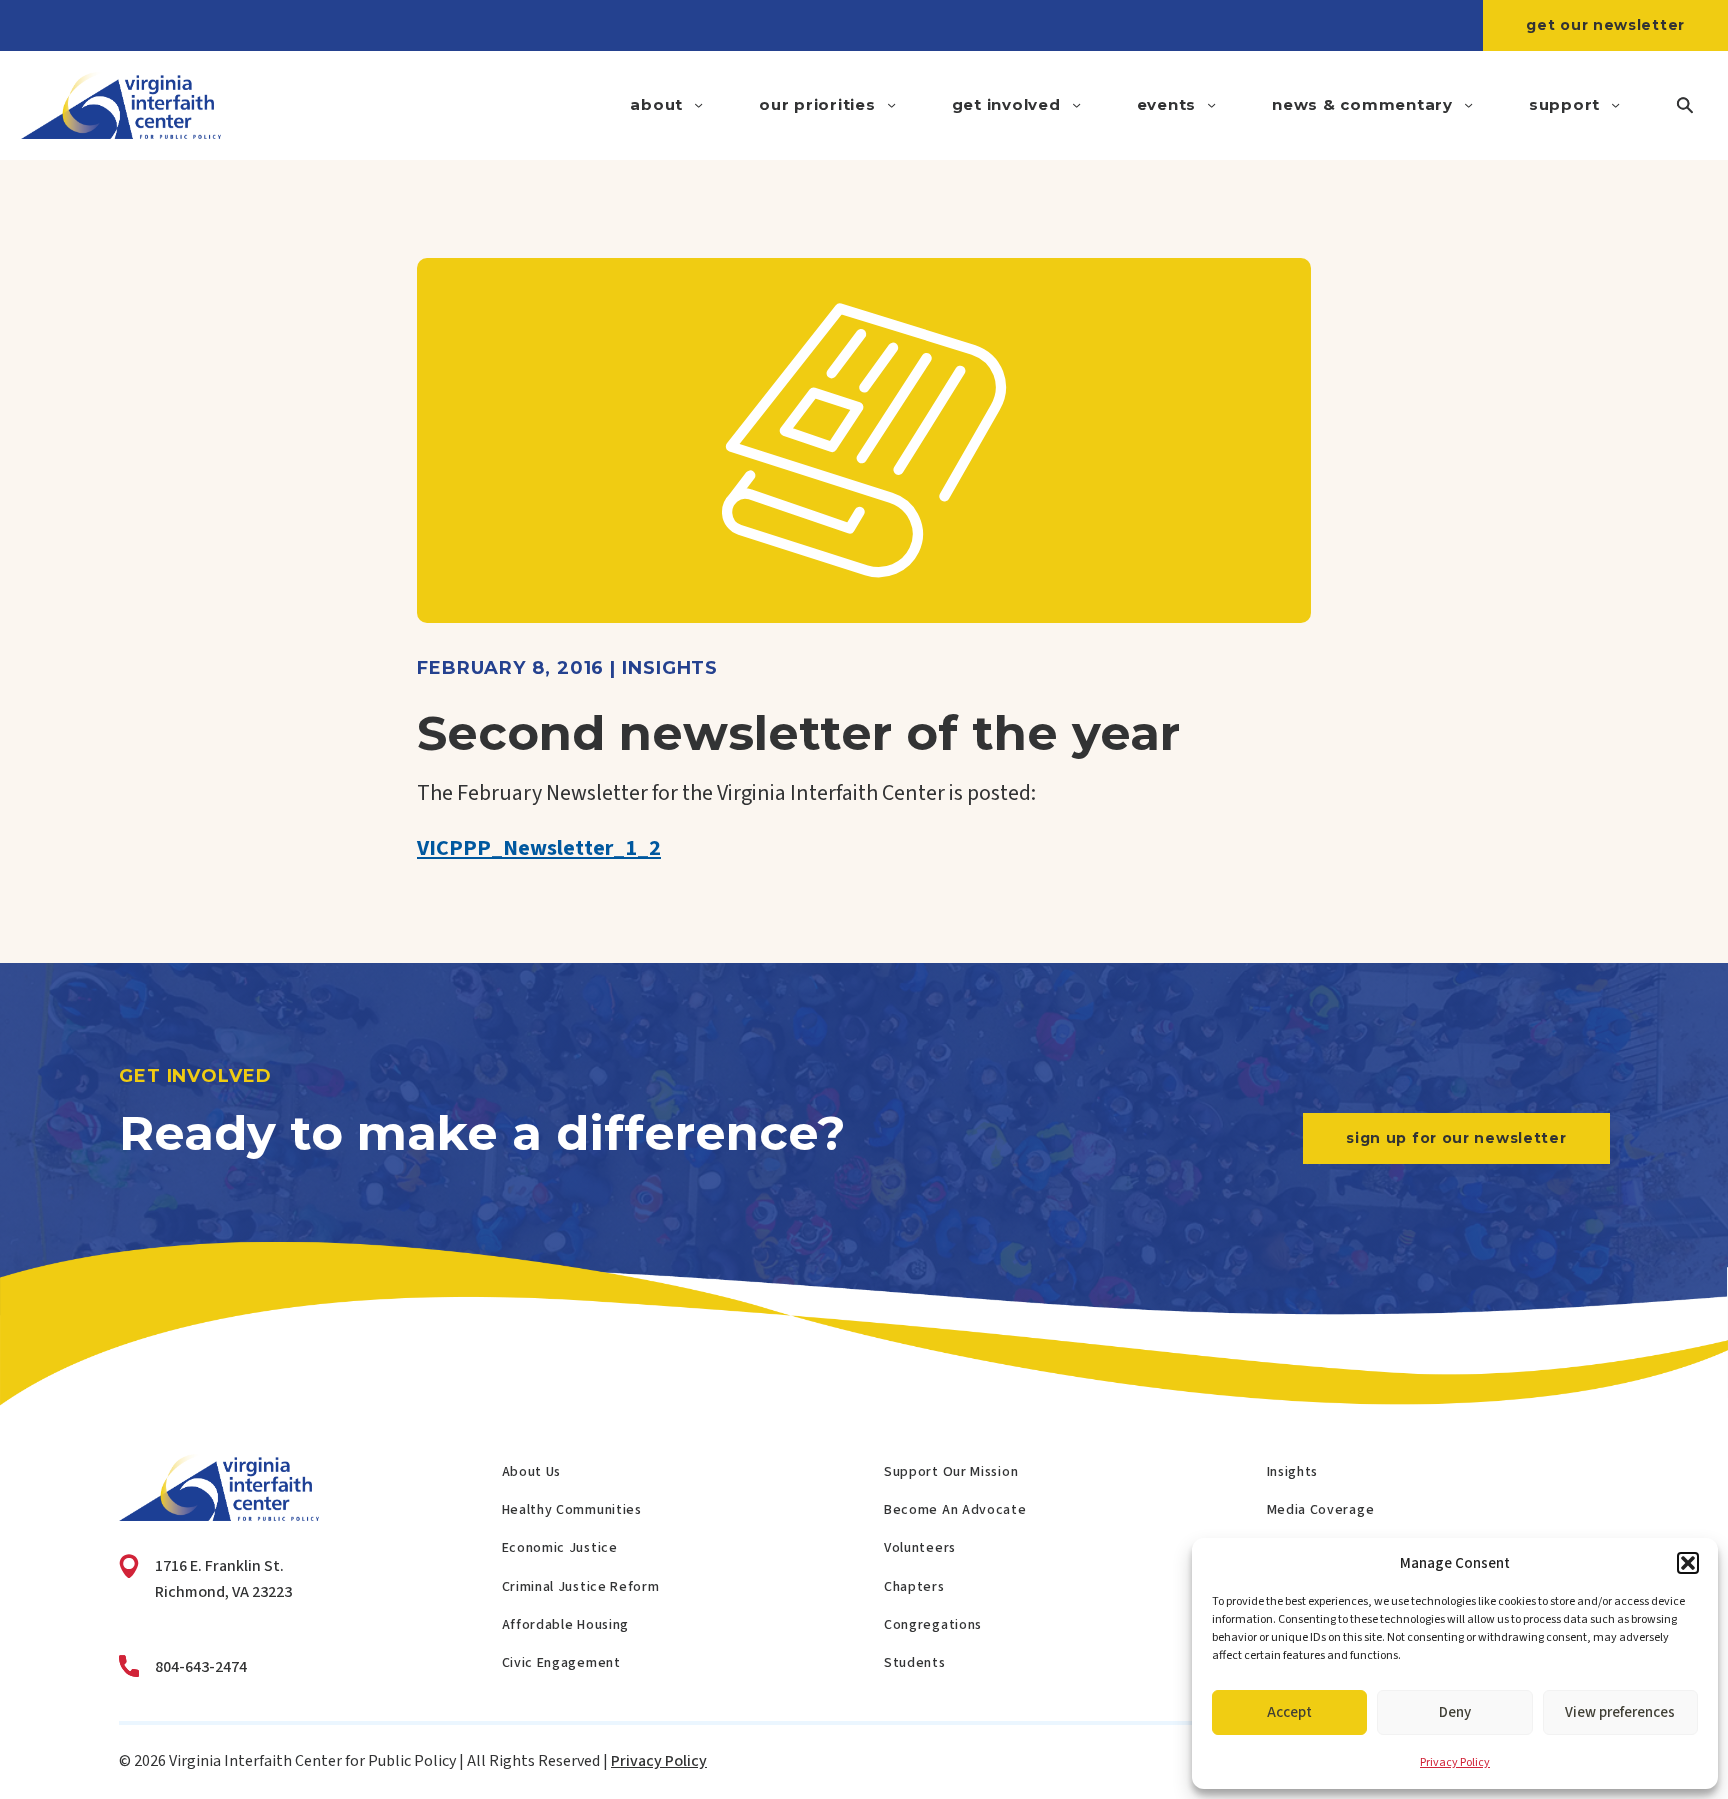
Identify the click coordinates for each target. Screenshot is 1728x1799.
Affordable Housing (566, 1625)
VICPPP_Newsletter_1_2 (539, 848)
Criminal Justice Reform (581, 1587)
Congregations (933, 1625)
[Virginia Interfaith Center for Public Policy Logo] (121, 105)
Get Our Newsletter (1605, 25)
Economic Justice (560, 1548)
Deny (1455, 1712)
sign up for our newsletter (1456, 1138)
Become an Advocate (955, 1510)
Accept (1289, 1712)
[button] (1688, 1563)
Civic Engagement (561, 1663)
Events (1167, 104)
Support (1564, 104)
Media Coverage (1321, 1510)
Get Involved (1006, 104)
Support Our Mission (951, 1472)
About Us (532, 1472)
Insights (1293, 1472)
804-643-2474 (201, 1667)
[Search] (1684, 105)
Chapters (914, 1587)
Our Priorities (817, 104)
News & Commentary (1362, 104)
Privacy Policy (1455, 1762)
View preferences (1620, 1712)
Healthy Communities (572, 1510)
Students (915, 1663)
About (656, 104)
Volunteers (920, 1548)
